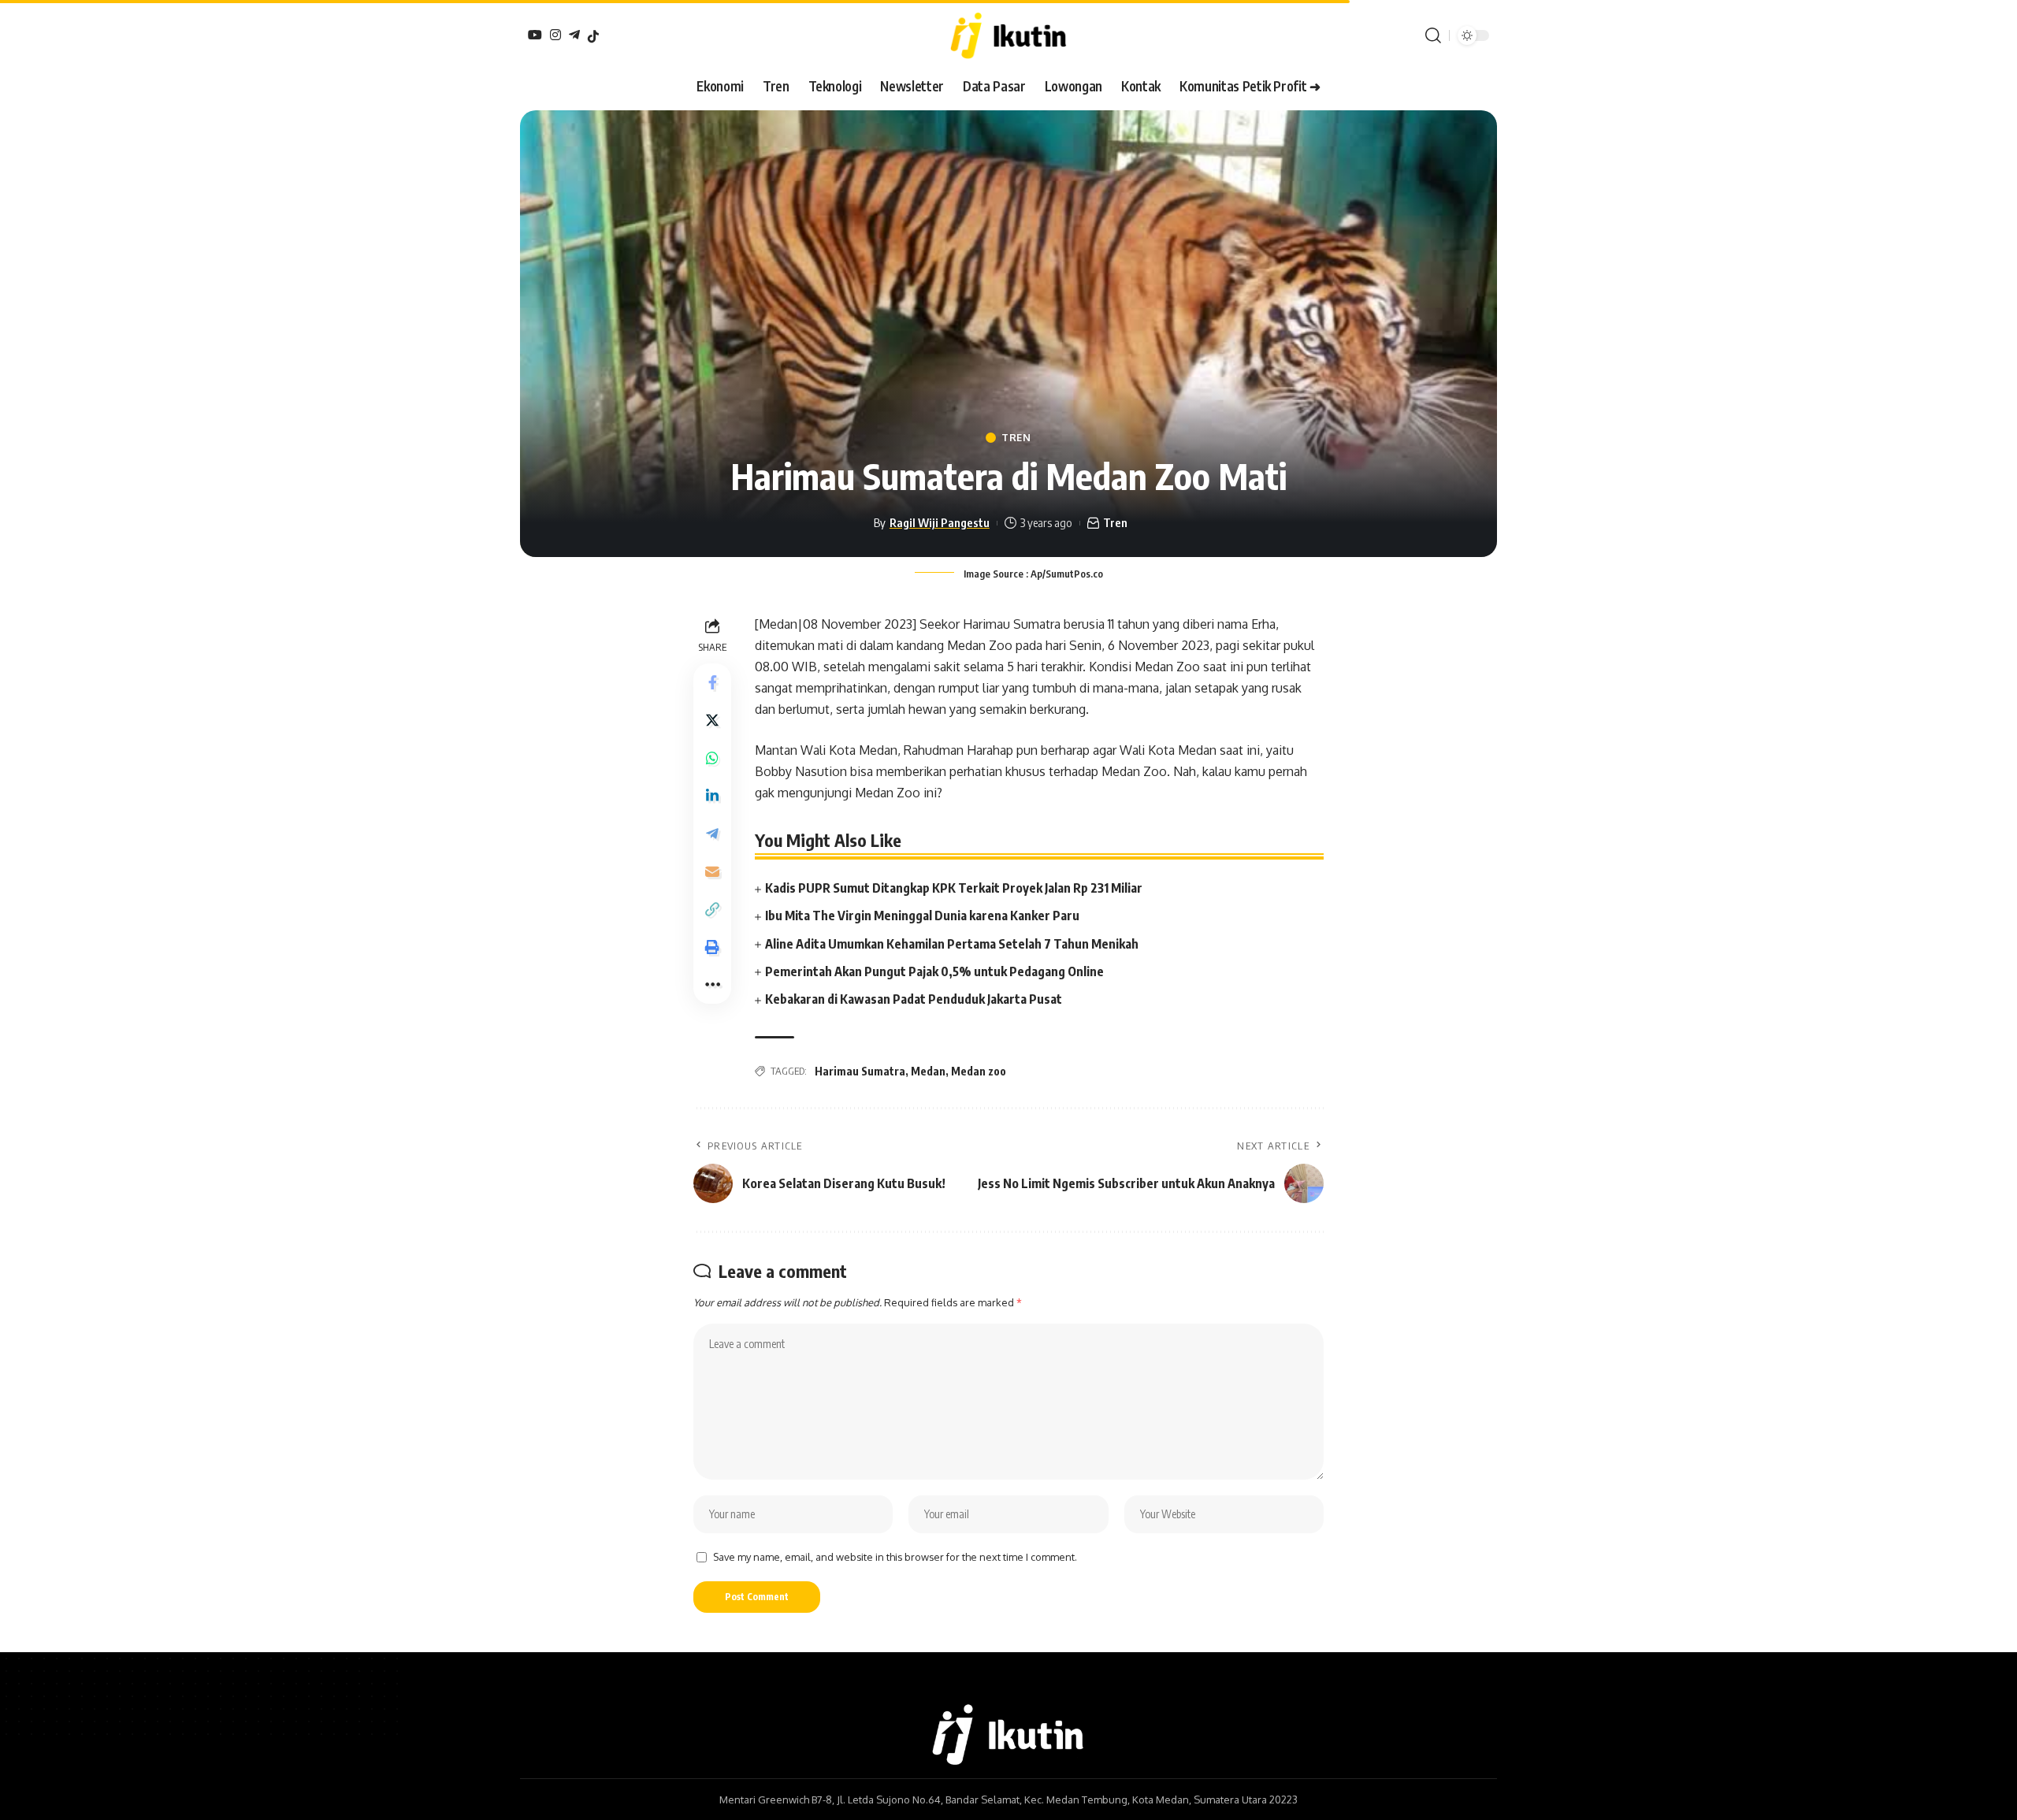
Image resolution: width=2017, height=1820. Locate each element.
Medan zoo (979, 1071)
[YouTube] (535, 35)
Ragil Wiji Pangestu (940, 522)
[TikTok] (593, 36)
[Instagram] (555, 35)
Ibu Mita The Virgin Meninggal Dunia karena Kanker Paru (922, 916)
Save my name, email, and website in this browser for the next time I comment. (895, 1557)
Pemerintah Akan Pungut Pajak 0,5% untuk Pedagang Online (934, 971)
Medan (928, 1071)
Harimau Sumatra (860, 1071)
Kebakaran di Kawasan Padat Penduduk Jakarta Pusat (914, 999)
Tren (1016, 438)
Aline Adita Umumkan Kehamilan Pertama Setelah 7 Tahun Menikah (952, 944)
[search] (1433, 35)
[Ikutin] (1008, 35)
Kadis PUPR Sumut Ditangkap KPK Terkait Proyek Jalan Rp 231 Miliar (954, 888)
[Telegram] (574, 35)
